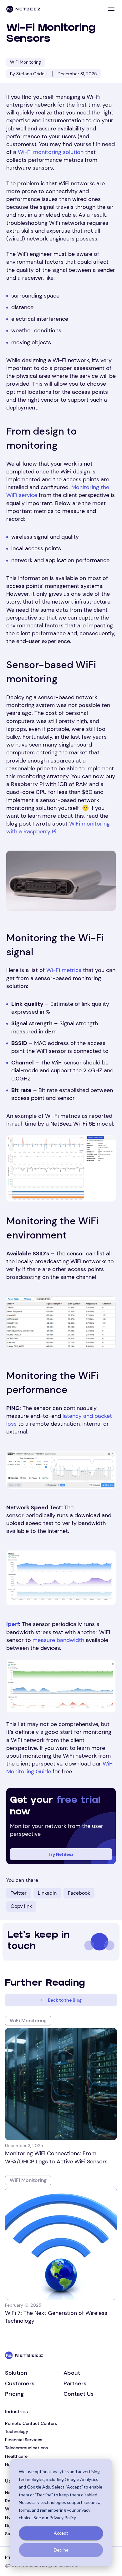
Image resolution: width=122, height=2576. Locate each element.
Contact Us (79, 2394)
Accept (61, 2533)
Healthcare (16, 2456)
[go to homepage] (23, 9)
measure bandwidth (58, 1640)
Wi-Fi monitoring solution (51, 152)
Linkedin (47, 1893)
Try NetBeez (61, 1854)
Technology (17, 2431)
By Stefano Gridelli (29, 74)
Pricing (14, 2394)
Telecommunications (26, 2448)
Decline (61, 2550)
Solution (16, 2373)
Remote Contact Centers (31, 2423)
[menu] (111, 9)
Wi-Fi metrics (64, 970)
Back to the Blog (65, 2000)
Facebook (79, 1893)
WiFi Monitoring (25, 62)
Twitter (19, 1893)
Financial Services (24, 2440)
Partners (75, 2383)
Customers (20, 2383)
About (72, 2373)
